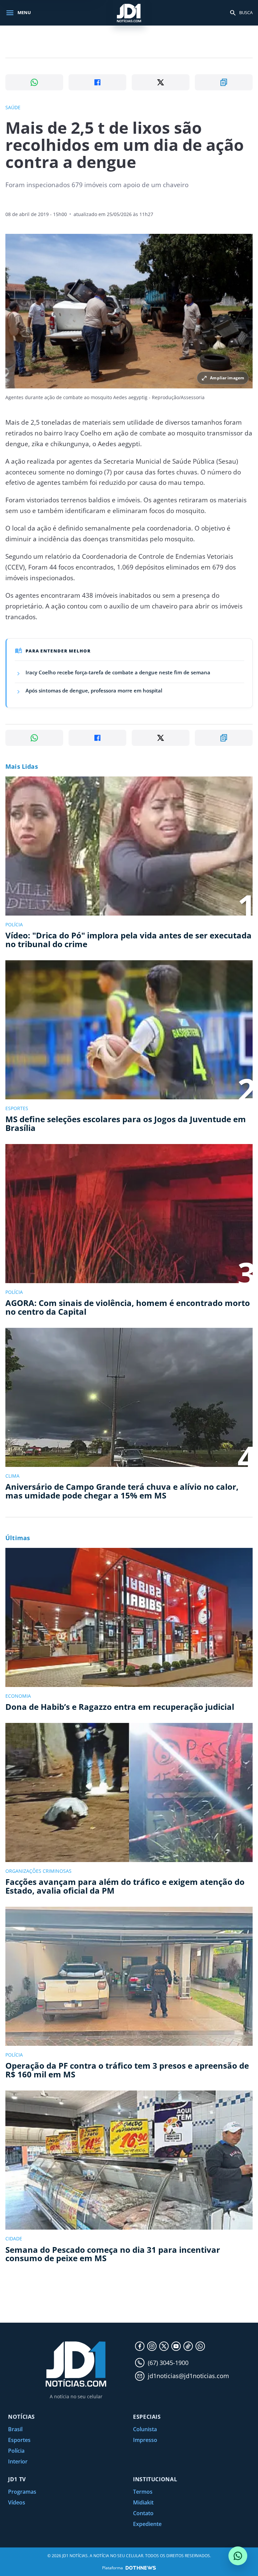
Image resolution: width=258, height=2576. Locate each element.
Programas (22, 2492)
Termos (143, 2492)
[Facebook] (140, 2346)
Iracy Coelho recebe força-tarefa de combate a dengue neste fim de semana (118, 672)
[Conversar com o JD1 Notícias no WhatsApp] (238, 2556)
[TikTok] (188, 2346)
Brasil (15, 2429)
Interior (18, 2461)
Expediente (147, 2524)
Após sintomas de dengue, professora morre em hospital (94, 690)
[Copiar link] (224, 82)
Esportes (19, 2440)
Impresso (145, 2440)
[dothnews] (141, 2568)
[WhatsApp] (200, 2346)
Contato (143, 2513)
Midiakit (143, 2502)
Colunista (145, 2429)
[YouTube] (176, 2346)
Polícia (16, 2451)
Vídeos (17, 2502)
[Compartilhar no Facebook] (97, 82)
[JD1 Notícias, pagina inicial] (129, 13)
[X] (164, 2346)
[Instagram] (152, 2346)
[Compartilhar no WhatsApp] (34, 82)
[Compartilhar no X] (161, 82)
